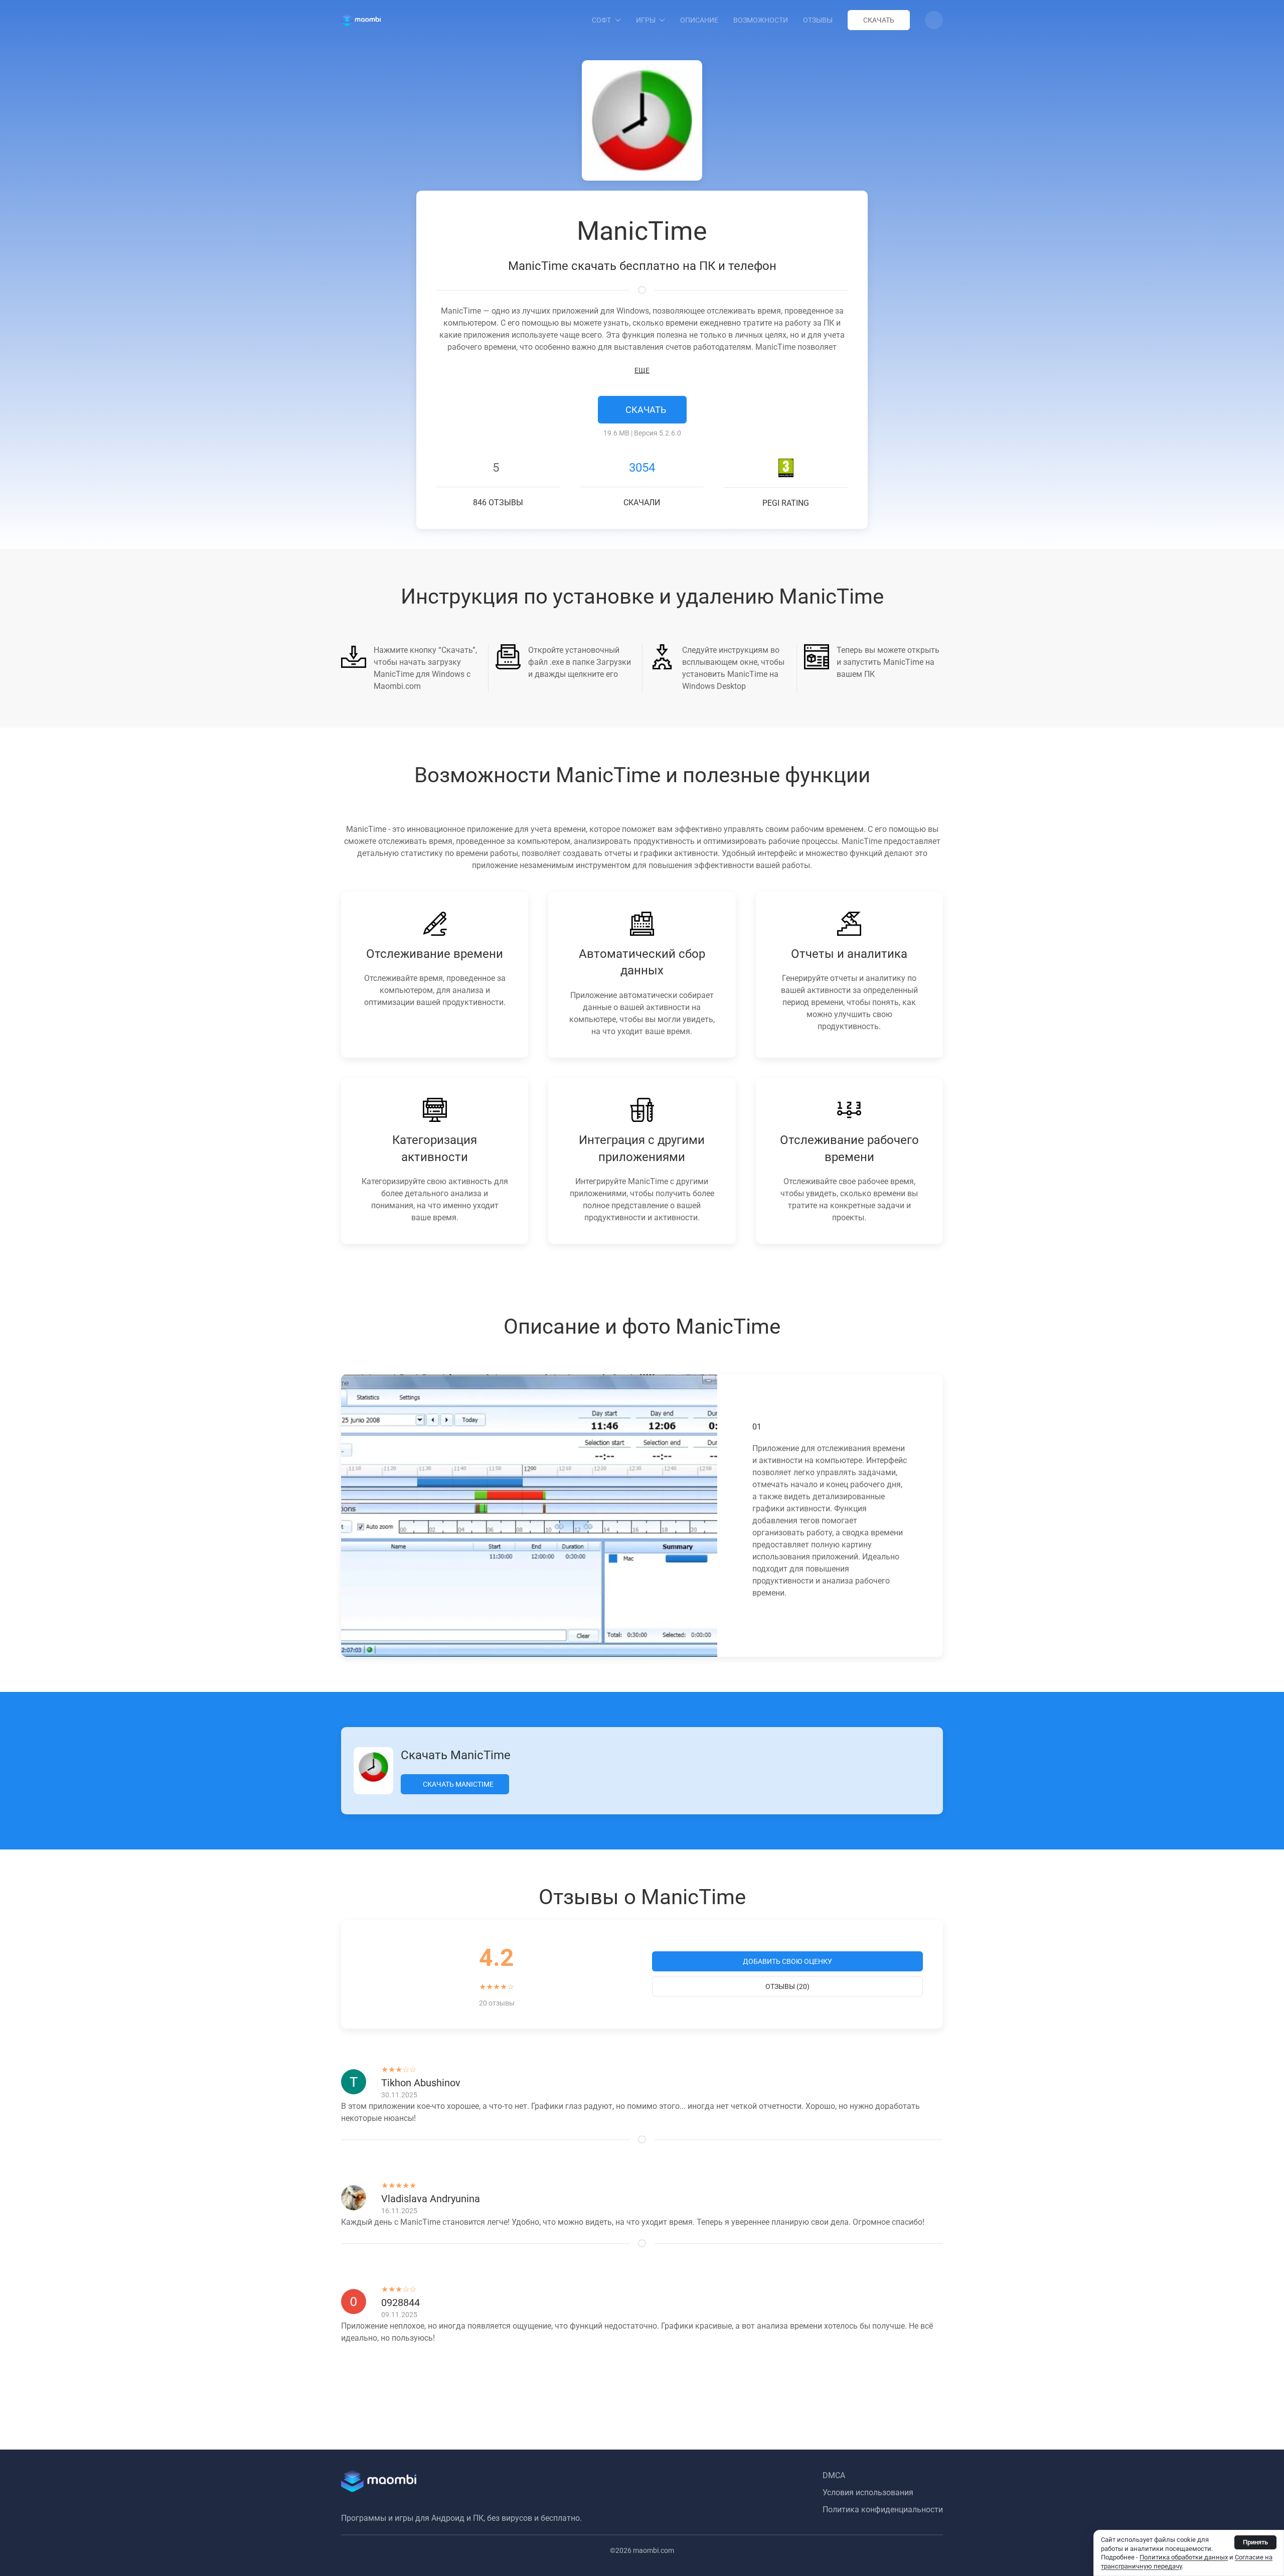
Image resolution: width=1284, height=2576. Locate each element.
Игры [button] (646, 20)
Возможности (761, 20)
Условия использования (868, 2492)
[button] (934, 20)
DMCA (834, 2475)
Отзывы (818, 20)
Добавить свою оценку (787, 1961)
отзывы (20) (787, 1986)
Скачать (879, 20)
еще (642, 370)
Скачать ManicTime (457, 1784)
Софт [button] (601, 20)
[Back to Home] (361, 20)
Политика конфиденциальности (883, 2510)
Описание (699, 20)
